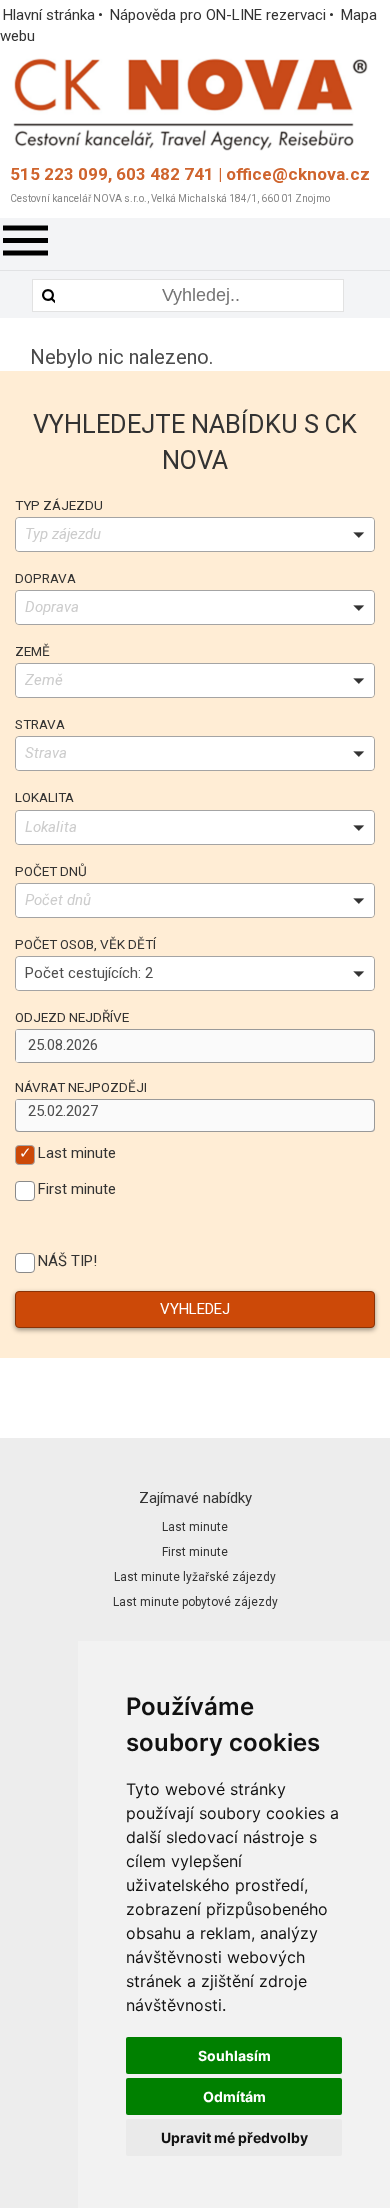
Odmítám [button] (234, 2096)
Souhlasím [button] (234, 2055)
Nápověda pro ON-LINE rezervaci (218, 15)
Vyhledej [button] (195, 1309)
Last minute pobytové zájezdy (195, 1602)
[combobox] (183, 1046)
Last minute (77, 1153)
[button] (360, 1044)
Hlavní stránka (49, 15)
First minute (77, 1189)
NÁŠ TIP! (67, 1261)
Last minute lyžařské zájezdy (195, 1577)
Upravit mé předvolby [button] (234, 2137)
